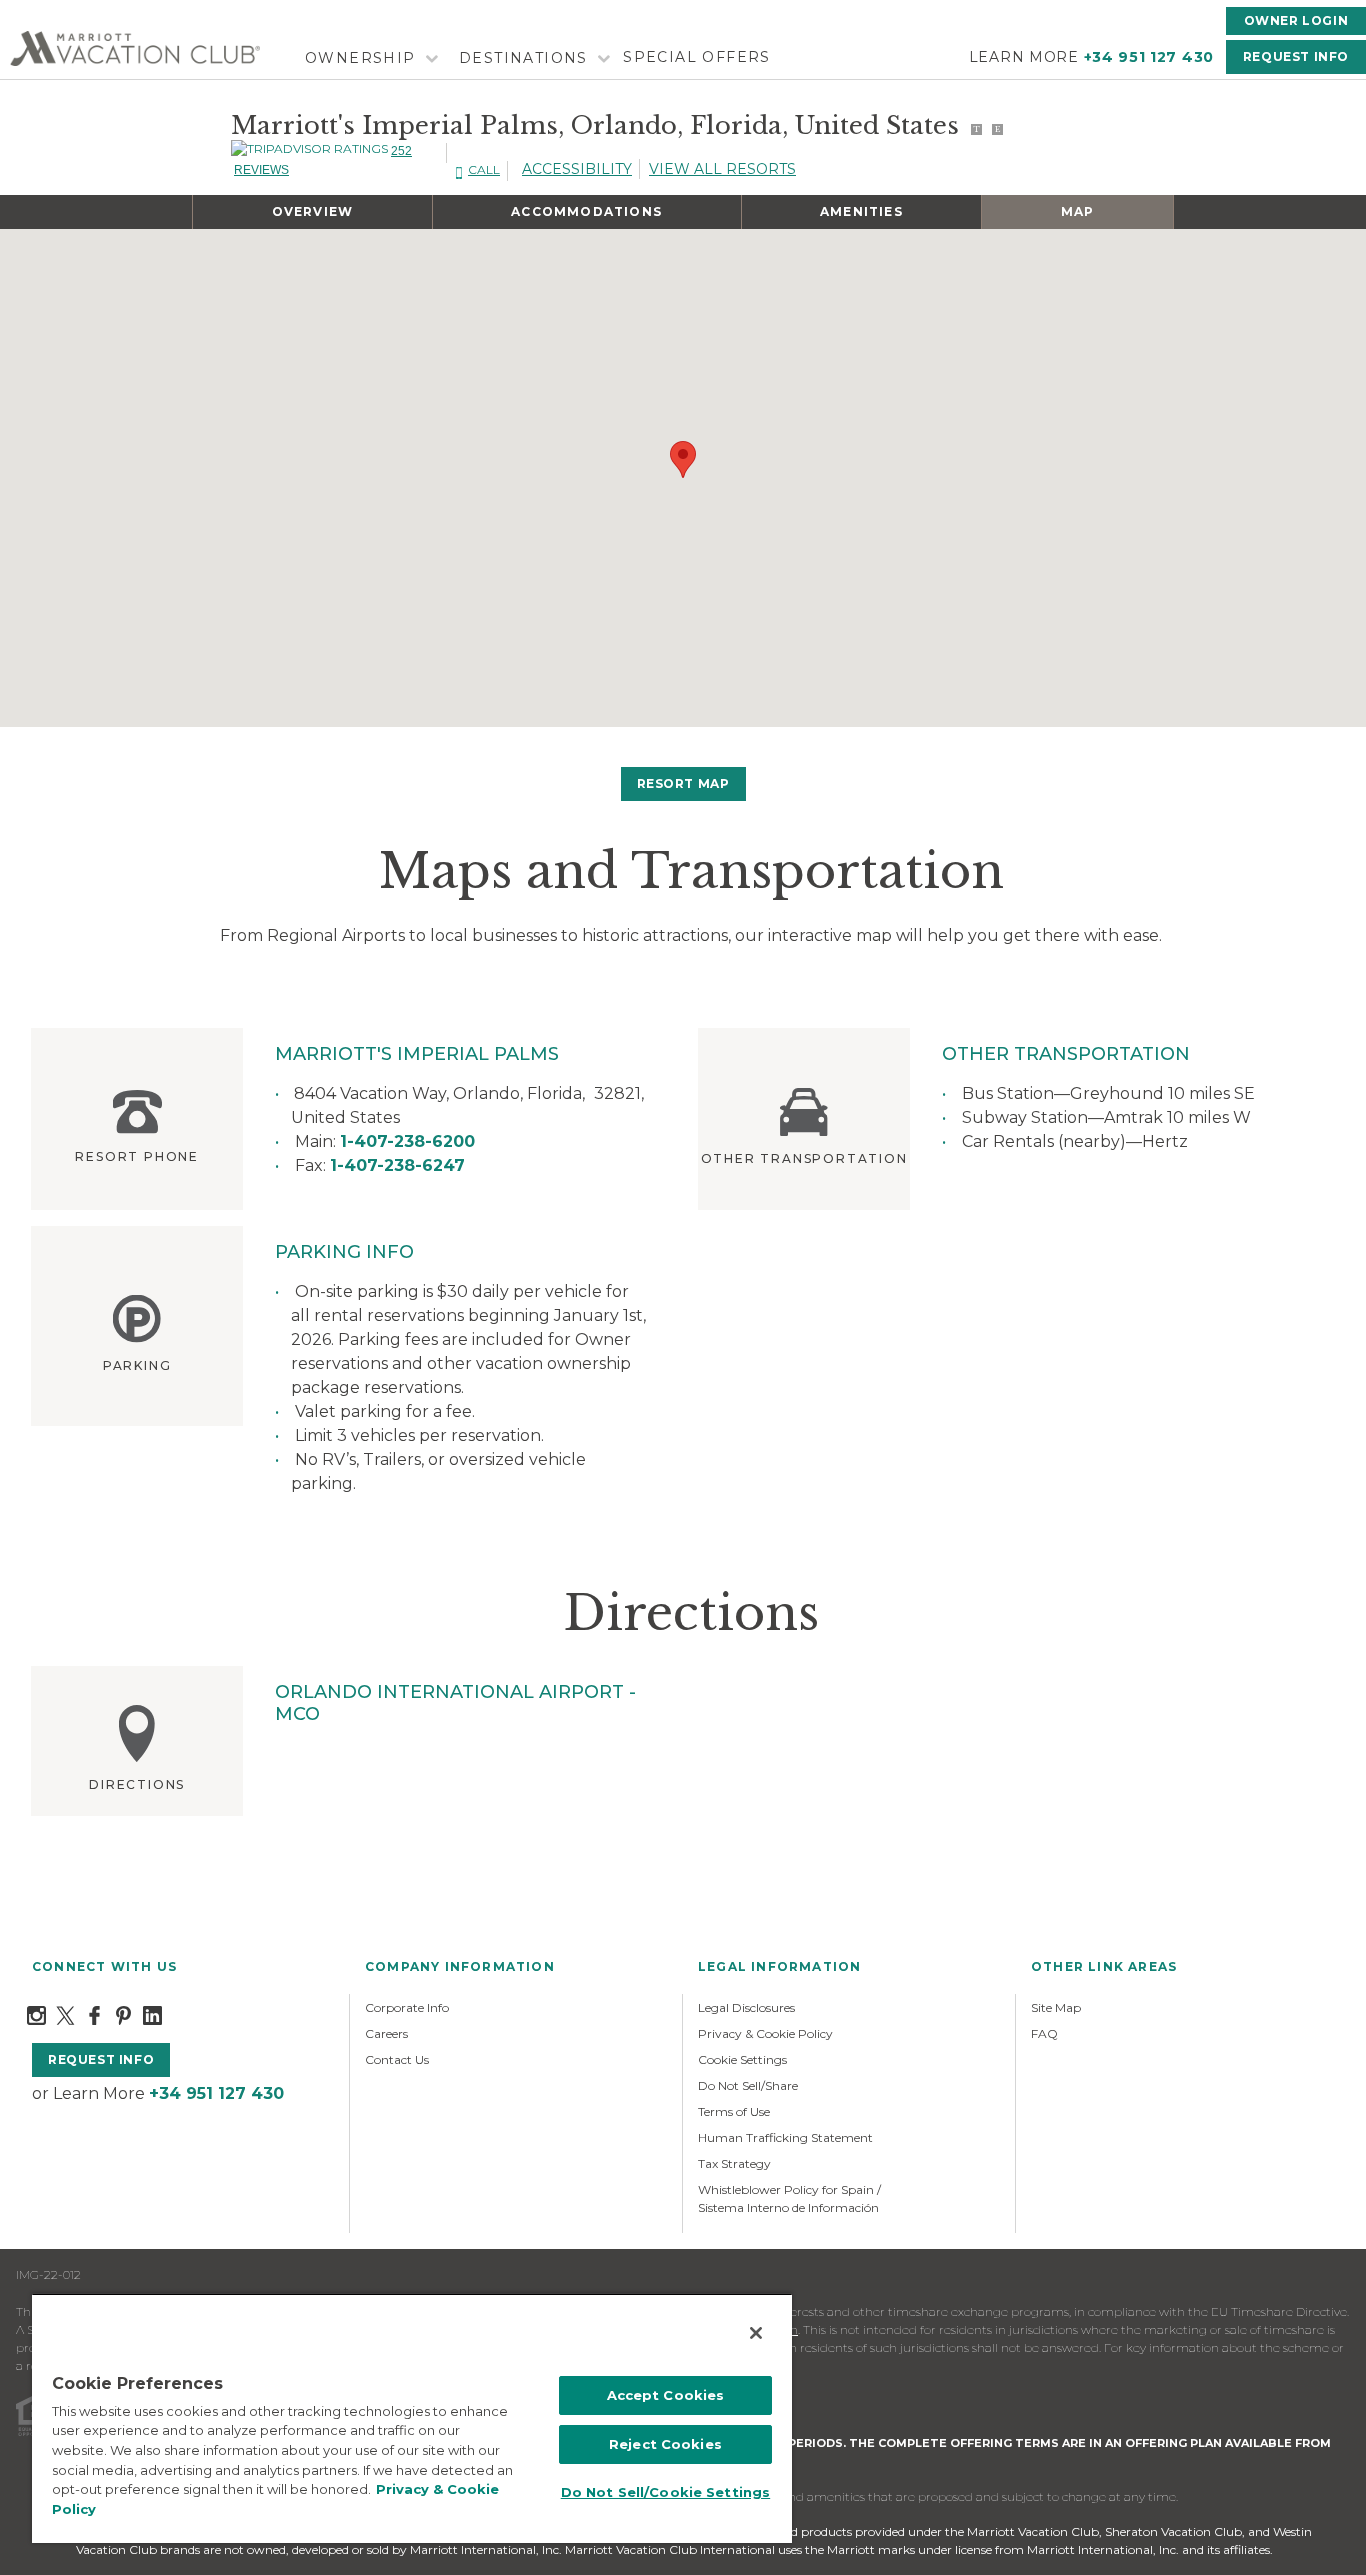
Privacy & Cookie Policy (765, 2033)
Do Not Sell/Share (748, 2085)
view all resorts (722, 169)
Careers (386, 2033)
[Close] (756, 2333)
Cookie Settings (742, 2059)
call (484, 169)
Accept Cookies (666, 2395)
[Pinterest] (123, 2014)
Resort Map (683, 783)
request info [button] (101, 2059)
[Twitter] (65, 2014)
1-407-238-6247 (397, 1165)
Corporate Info (407, 2007)
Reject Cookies (665, 2444)
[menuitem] (369, 58)
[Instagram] (36, 2014)
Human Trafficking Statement (785, 2137)
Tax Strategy (734, 2163)
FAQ (1044, 2033)
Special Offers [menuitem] (697, 57)
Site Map (1056, 2007)
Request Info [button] (1296, 56)
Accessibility (577, 169)
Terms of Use (734, 2111)
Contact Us (397, 2059)
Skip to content (72, 11)
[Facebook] (94, 2014)
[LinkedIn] (152, 2014)
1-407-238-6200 (407, 1141)
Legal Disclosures (746, 2007)
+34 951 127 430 (1149, 57)
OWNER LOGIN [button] (1296, 20)
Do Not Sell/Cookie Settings (666, 2492)
